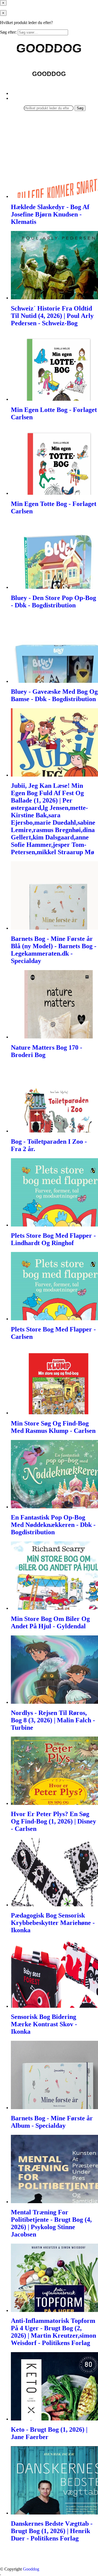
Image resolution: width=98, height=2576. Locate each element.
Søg (80, 108)
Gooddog (31, 2569)
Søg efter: (8, 32)
